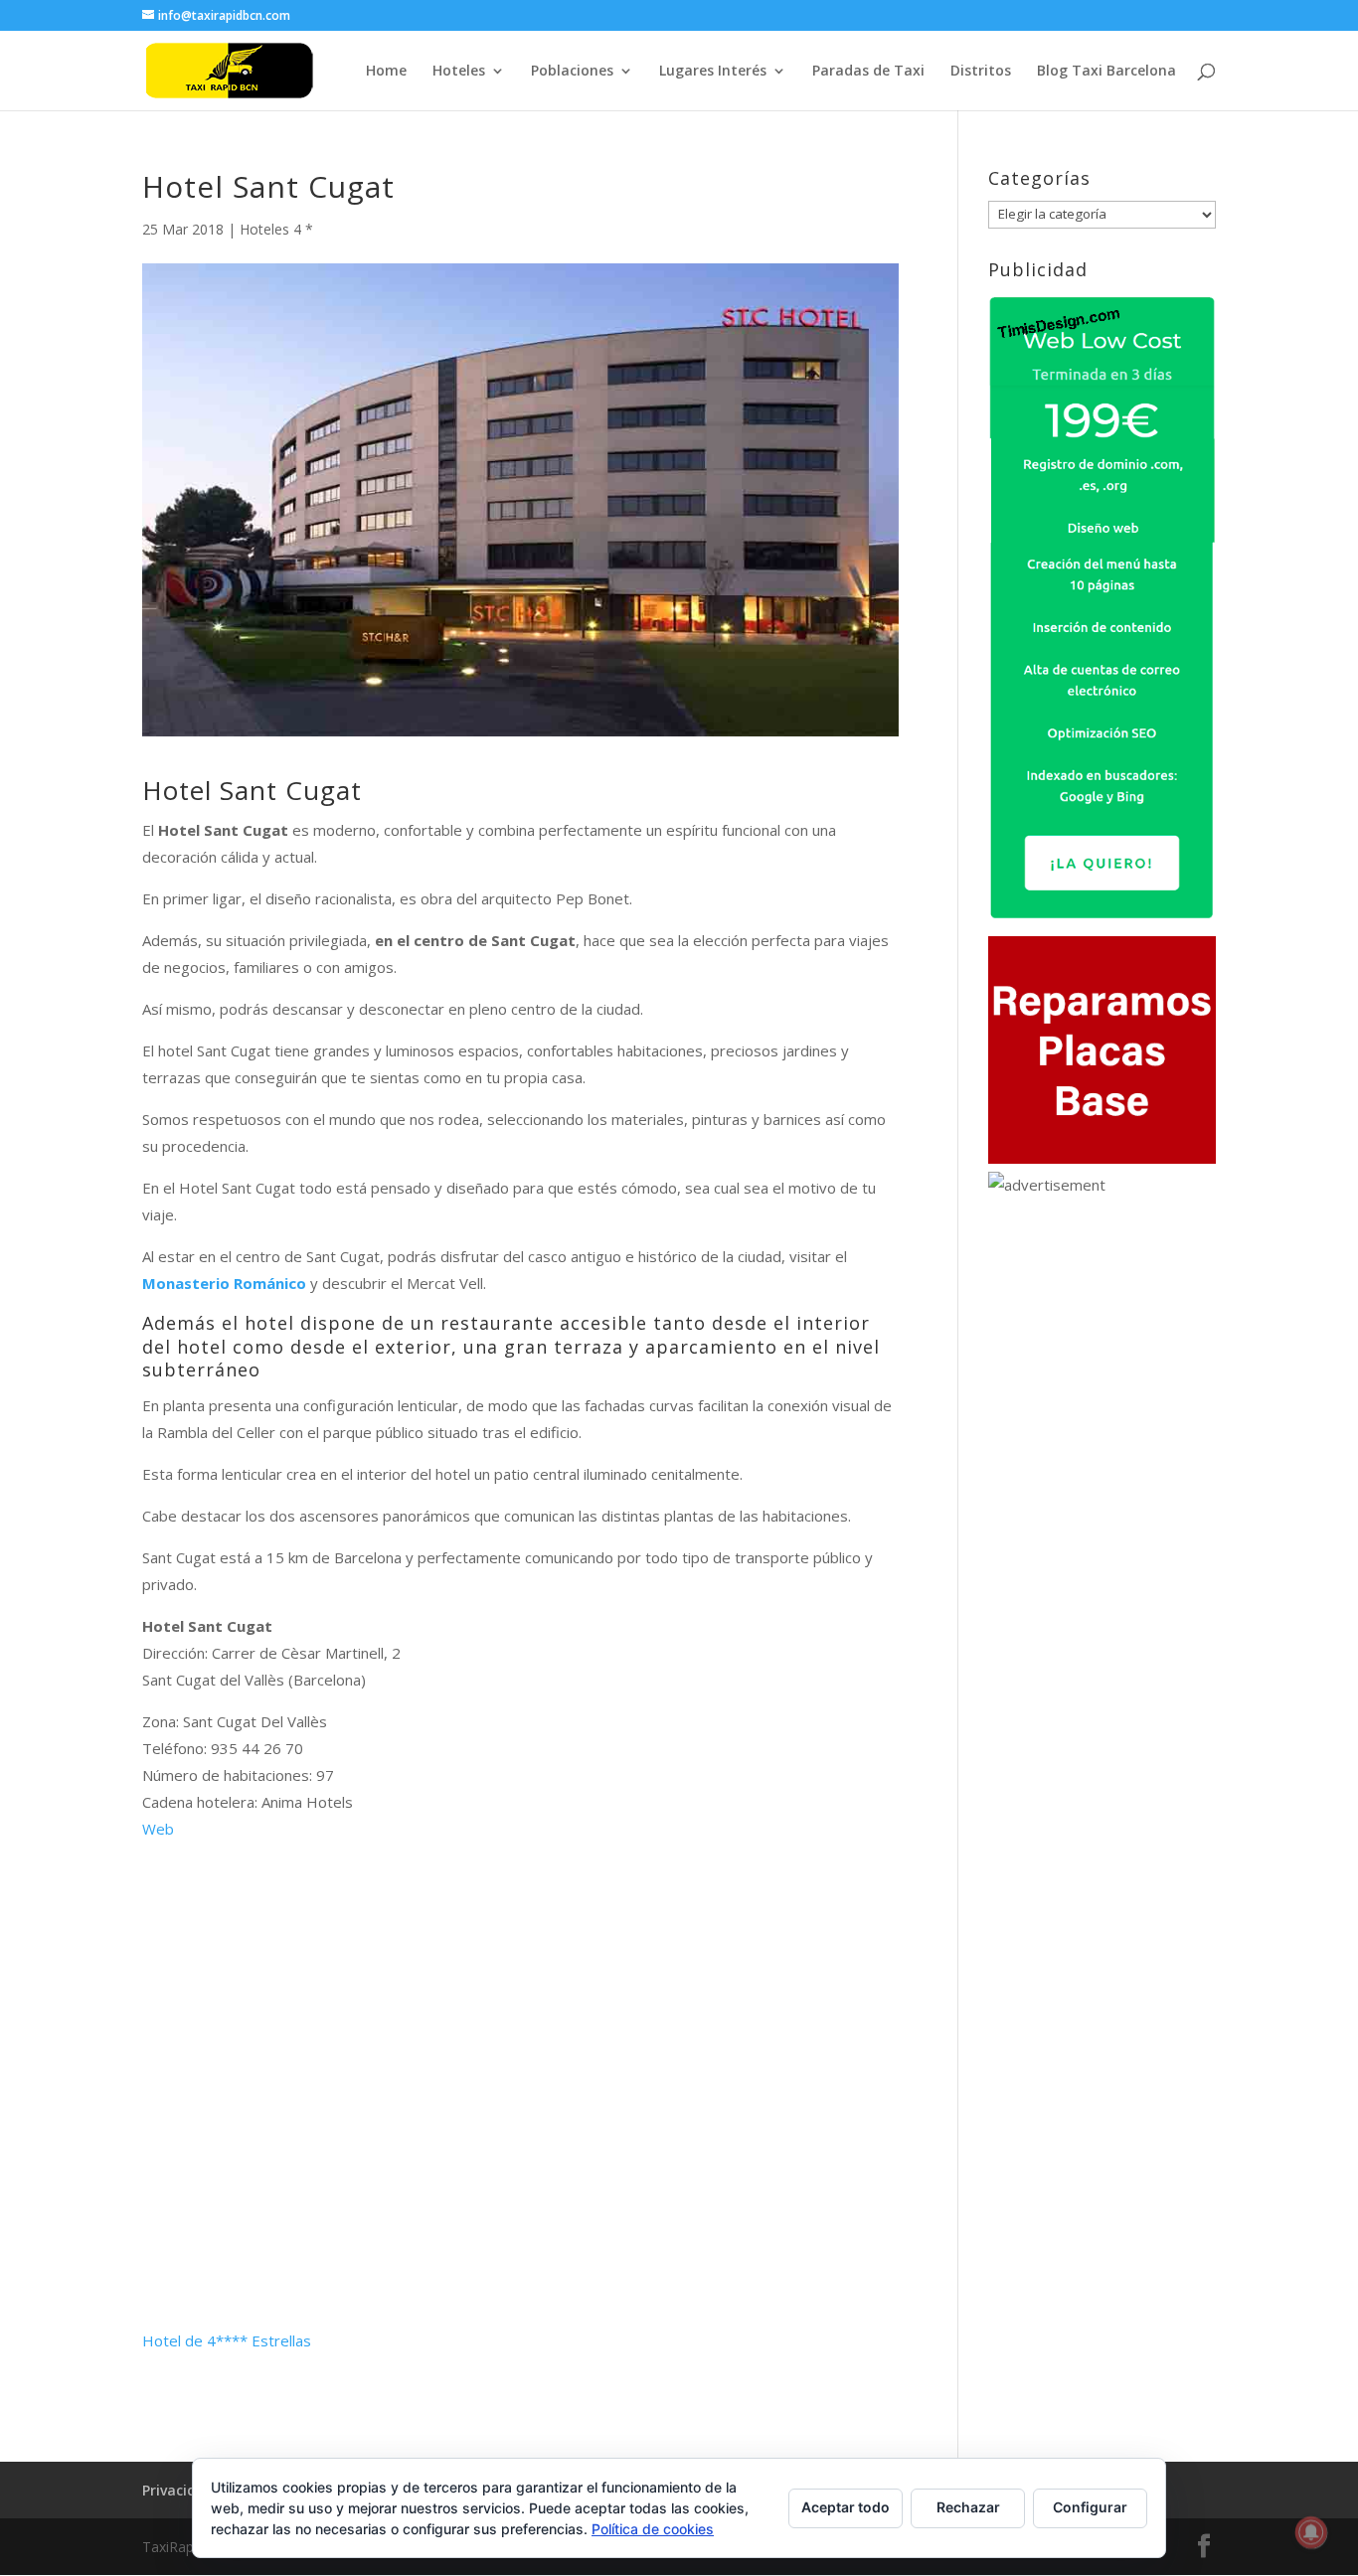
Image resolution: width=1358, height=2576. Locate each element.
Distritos (981, 72)
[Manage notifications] (1311, 2532)
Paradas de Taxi (868, 72)
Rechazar (968, 2507)
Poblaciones (572, 72)
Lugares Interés (713, 72)
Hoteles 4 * (276, 229)
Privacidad (178, 2490)
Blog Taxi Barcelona (1106, 72)
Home (386, 72)
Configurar (1090, 2507)
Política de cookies (653, 2529)
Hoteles (459, 72)
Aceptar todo (846, 2507)
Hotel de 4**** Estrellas (227, 2340)
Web (158, 1829)
